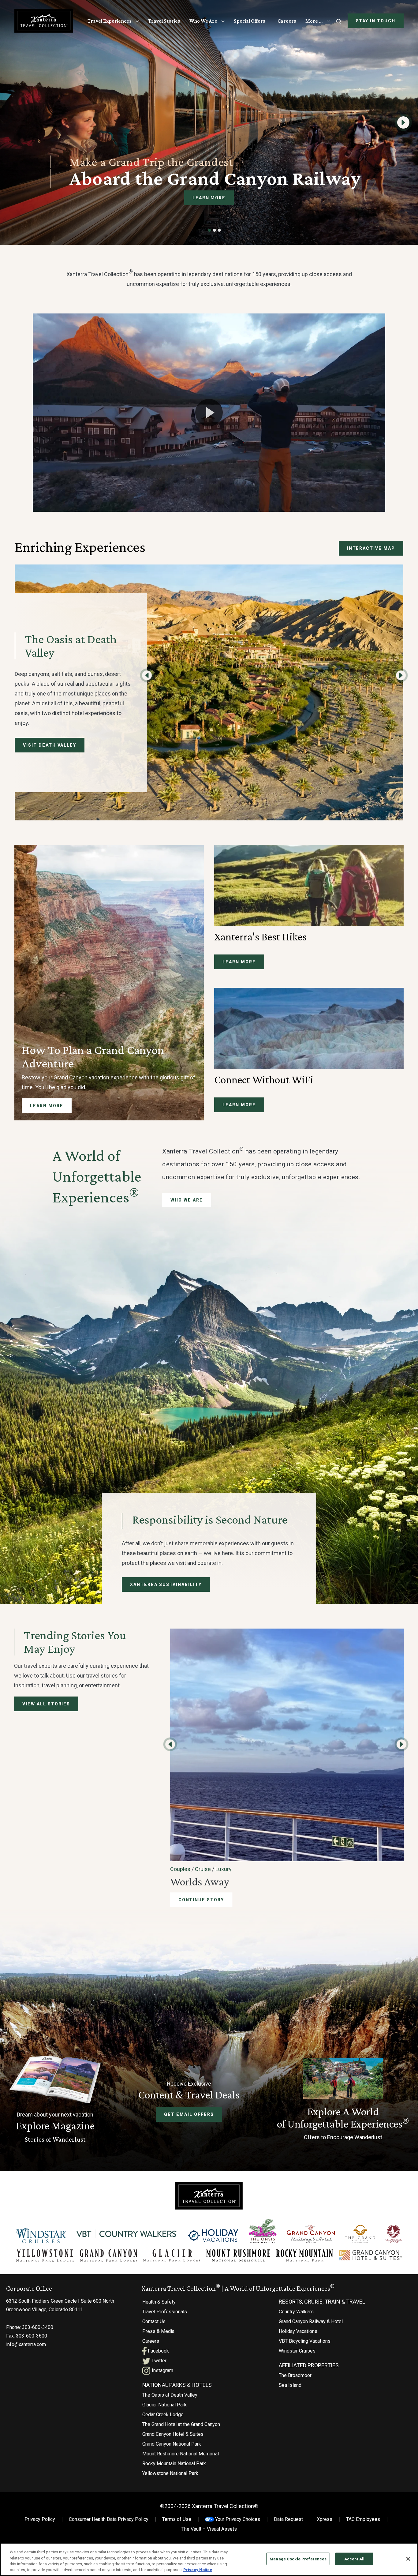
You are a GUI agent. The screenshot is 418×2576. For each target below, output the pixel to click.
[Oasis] (262, 2231)
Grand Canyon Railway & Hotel (311, 2321)
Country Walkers (296, 2312)
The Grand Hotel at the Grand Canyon (181, 2424)
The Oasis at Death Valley (170, 2395)
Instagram (162, 2370)
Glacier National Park (164, 2405)
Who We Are (203, 21)
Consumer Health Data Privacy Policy (109, 2519)
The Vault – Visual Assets (209, 2529)
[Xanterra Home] (44, 21)
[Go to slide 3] (219, 230)
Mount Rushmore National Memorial (181, 2454)
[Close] (408, 2559)
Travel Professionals (165, 2312)
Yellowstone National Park (170, 2473)
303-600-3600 (32, 2336)
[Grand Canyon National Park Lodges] (109, 2255)
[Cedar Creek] (394, 2234)
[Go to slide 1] (210, 230)
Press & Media (158, 2331)
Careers (287, 21)
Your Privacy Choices (237, 2519)
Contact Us (154, 2321)
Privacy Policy (40, 2519)
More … (314, 21)
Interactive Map (371, 548)
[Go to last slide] (147, 675)
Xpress (325, 2519)
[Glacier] (172, 2255)
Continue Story (201, 1900)
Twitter (158, 2361)
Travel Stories (164, 21)
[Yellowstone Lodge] (45, 2255)
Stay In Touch (376, 21)
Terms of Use (177, 2519)
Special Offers (250, 21)
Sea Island (290, 2385)
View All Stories (46, 1704)
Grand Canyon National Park (172, 2444)
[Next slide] (403, 122)
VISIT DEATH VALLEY (50, 745)
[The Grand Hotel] (360, 2234)
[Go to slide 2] (215, 230)
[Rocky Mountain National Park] (305, 2255)
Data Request (288, 2519)
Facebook (158, 2351)
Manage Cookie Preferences (298, 2559)
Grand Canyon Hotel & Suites (173, 2434)
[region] (209, 2559)
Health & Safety (159, 2302)
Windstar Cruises (297, 2351)
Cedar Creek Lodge (163, 2415)
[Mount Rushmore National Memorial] (238, 2255)
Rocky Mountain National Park (174, 2464)
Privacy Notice (198, 2570)
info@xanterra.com (26, 2344)
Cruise (203, 1869)
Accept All (354, 2559)
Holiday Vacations (298, 2331)
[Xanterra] (209, 2195)
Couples (180, 1869)
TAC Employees (363, 2519)
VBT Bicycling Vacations (305, 2341)
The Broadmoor (295, 2375)
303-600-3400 (38, 2327)
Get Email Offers (189, 2114)
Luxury (224, 1869)
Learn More (209, 198)
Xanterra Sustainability (166, 1584)
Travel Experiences (110, 21)
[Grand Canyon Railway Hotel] (311, 2234)
